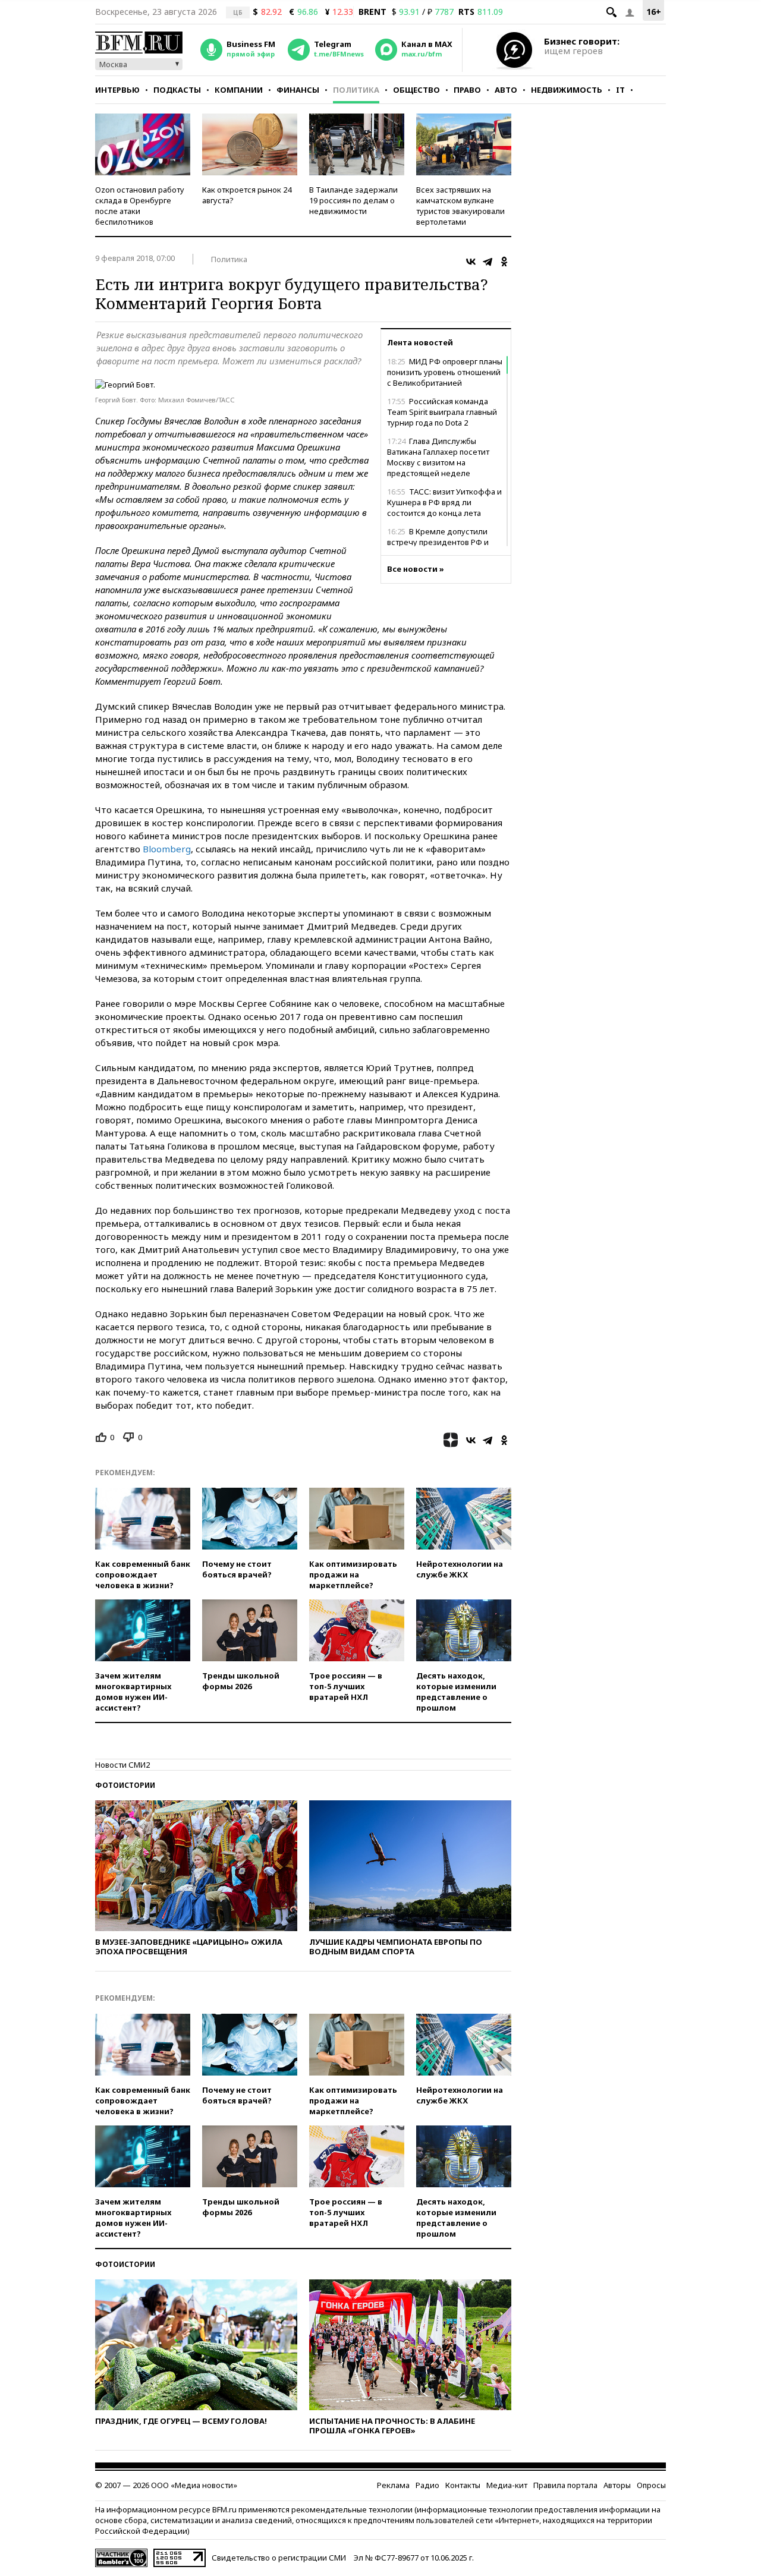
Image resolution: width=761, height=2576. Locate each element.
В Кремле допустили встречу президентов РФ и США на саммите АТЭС (438, 542)
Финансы (298, 90)
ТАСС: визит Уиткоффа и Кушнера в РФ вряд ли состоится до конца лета (444, 502)
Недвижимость (567, 90)
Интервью (117, 90)
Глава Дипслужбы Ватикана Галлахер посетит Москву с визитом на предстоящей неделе (438, 457)
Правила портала (565, 2485)
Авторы (617, 2485)
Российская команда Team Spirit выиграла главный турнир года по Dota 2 (442, 412)
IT (620, 90)
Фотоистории (125, 1785)
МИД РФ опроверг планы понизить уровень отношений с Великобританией (445, 372)
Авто (506, 90)
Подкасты (177, 90)
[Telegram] (488, 262)
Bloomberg (167, 849)
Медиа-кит (507, 2485)
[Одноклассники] (504, 262)
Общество (416, 90)
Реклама (393, 2485)
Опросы (651, 2485)
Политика (356, 90)
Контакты (463, 2485)
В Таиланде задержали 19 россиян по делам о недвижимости (353, 200)
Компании (239, 90)
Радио (427, 2485)
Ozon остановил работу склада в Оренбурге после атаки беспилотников (140, 206)
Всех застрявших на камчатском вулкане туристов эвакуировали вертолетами (460, 206)
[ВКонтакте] (471, 262)
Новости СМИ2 (122, 1765)
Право (467, 90)
